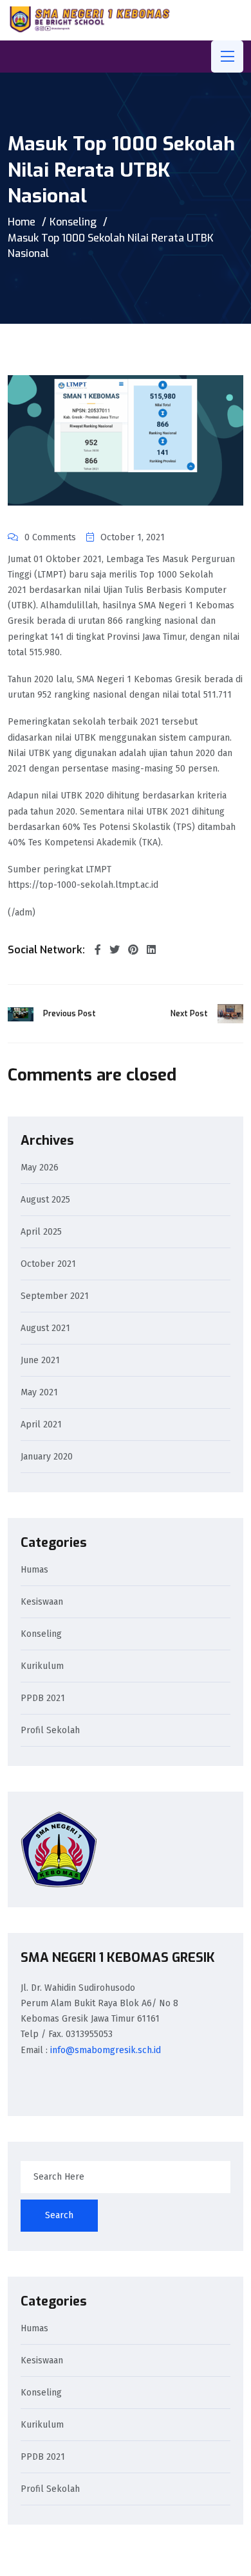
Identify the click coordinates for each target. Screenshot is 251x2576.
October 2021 (48, 1265)
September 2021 (55, 1297)
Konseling (73, 222)
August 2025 (45, 1200)
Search (59, 2215)
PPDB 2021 (43, 1699)
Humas (34, 1570)
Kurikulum (42, 1667)
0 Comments (50, 537)
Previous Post (70, 1014)
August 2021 (45, 1329)
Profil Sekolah (50, 1731)
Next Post (189, 1014)
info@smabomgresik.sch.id (106, 2050)
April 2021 (41, 1425)
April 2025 (41, 1232)
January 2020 (47, 1457)
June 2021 (40, 1361)
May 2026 (40, 1168)
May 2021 (39, 1393)
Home (22, 222)
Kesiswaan (42, 1602)
